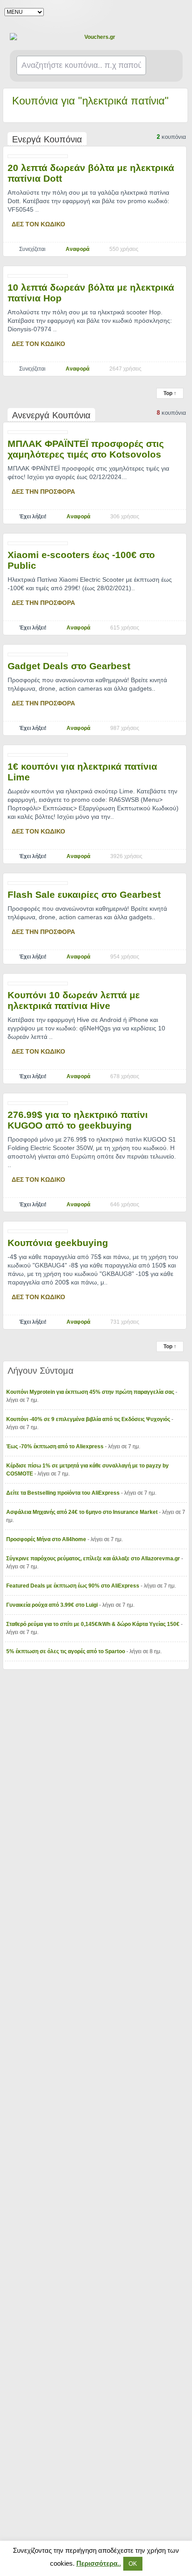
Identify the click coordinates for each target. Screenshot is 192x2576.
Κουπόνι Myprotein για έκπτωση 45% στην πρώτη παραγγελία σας (91, 1392)
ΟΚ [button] (133, 2564)
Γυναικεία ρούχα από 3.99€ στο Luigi (53, 1605)
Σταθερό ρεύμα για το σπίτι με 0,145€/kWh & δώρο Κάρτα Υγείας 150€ (94, 1624)
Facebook (179, 12)
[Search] (165, 66)
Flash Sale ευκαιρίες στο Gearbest (84, 894)
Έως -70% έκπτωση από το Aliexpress (56, 1446)
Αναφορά (77, 249)
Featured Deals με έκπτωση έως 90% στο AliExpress (73, 1586)
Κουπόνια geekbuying (58, 1243)
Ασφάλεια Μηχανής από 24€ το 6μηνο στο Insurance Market (83, 1512)
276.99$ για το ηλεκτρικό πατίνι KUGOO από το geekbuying (78, 1120)
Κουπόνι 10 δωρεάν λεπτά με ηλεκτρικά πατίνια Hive (74, 1000)
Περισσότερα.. (99, 2563)
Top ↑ (170, 393)
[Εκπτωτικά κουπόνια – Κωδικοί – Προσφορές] (96, 37)
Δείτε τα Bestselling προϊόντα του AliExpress (64, 1493)
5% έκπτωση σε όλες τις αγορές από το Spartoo (66, 1651)
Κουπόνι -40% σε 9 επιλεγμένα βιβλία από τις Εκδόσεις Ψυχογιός (89, 1419)
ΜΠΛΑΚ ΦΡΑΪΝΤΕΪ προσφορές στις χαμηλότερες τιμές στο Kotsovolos (86, 449)
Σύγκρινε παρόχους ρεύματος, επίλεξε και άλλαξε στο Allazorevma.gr (94, 1559)
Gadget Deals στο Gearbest (69, 666)
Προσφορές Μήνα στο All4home (47, 1539)
